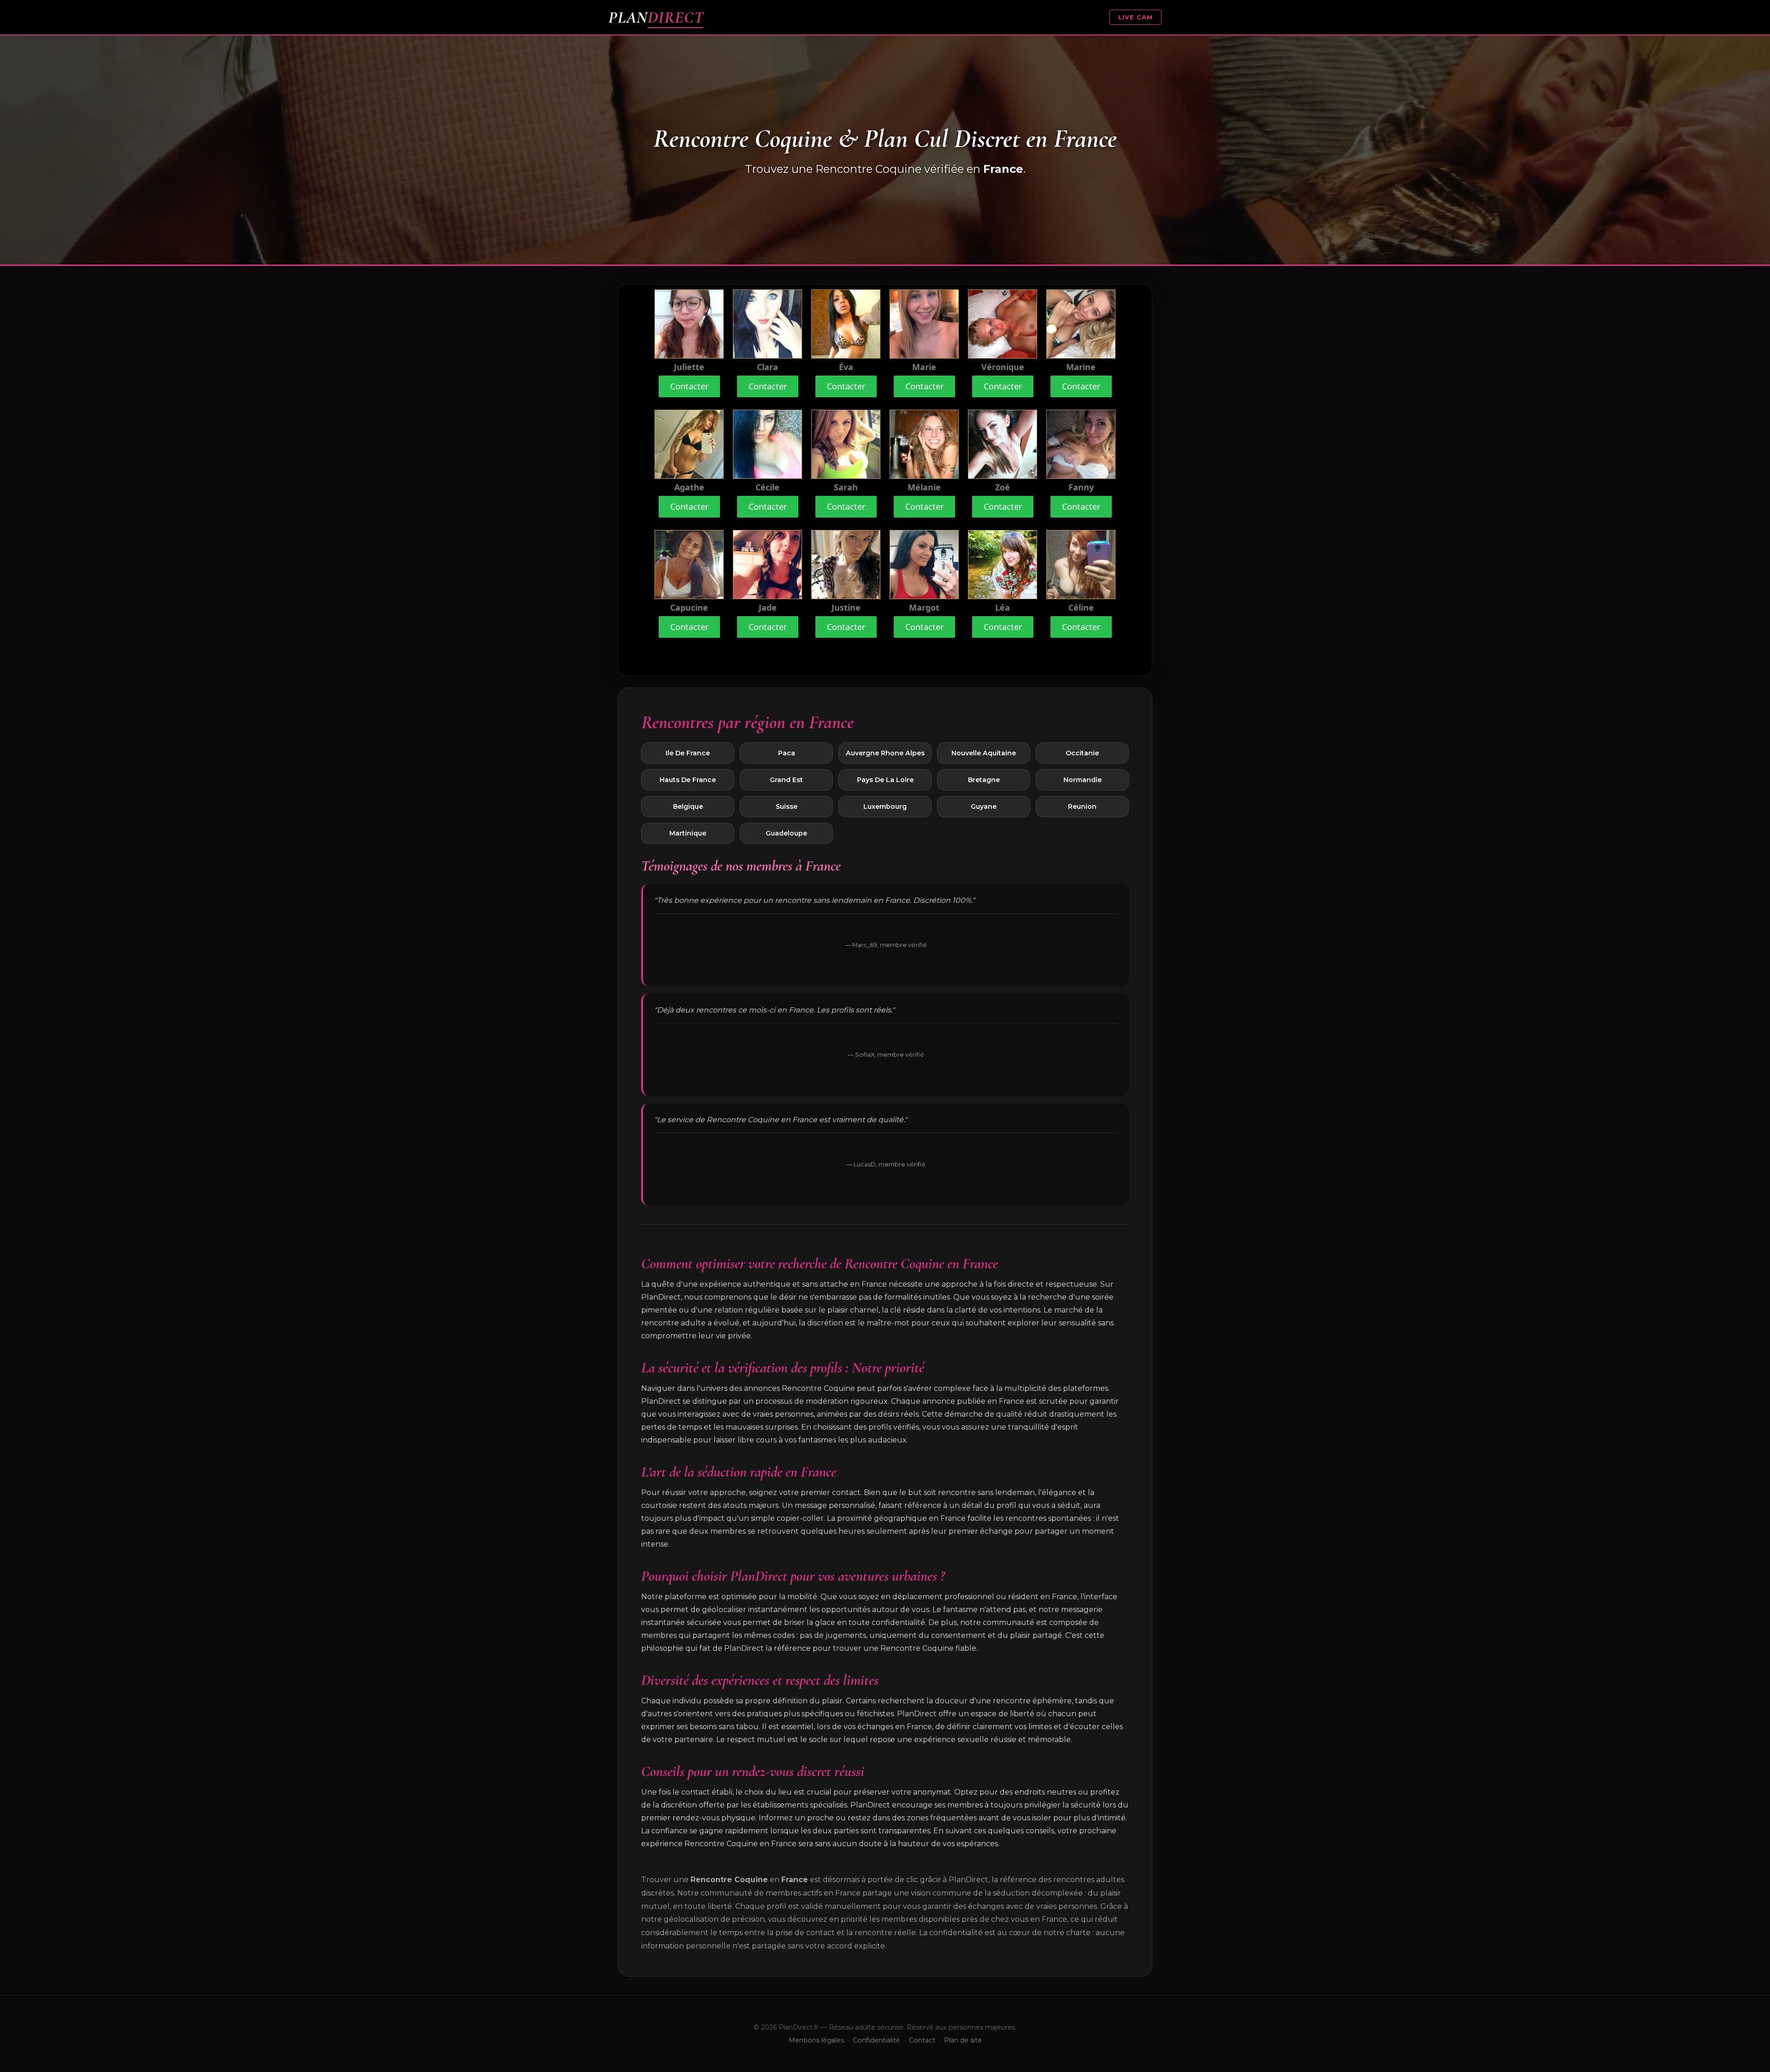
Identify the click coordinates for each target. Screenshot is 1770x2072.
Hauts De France (688, 780)
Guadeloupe (786, 833)
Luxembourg (885, 806)
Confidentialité (876, 2040)
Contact (922, 2040)
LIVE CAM (1136, 17)
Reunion (1082, 806)
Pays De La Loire (885, 780)
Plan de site (963, 2040)
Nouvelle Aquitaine (984, 753)
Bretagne (984, 780)
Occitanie (1082, 753)
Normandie (1083, 780)
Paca (787, 753)
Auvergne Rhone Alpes (885, 753)
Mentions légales (816, 2040)
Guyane (984, 806)
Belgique (688, 806)
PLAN (656, 17)
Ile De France (688, 753)
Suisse (787, 806)
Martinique (688, 833)
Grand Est (786, 780)
